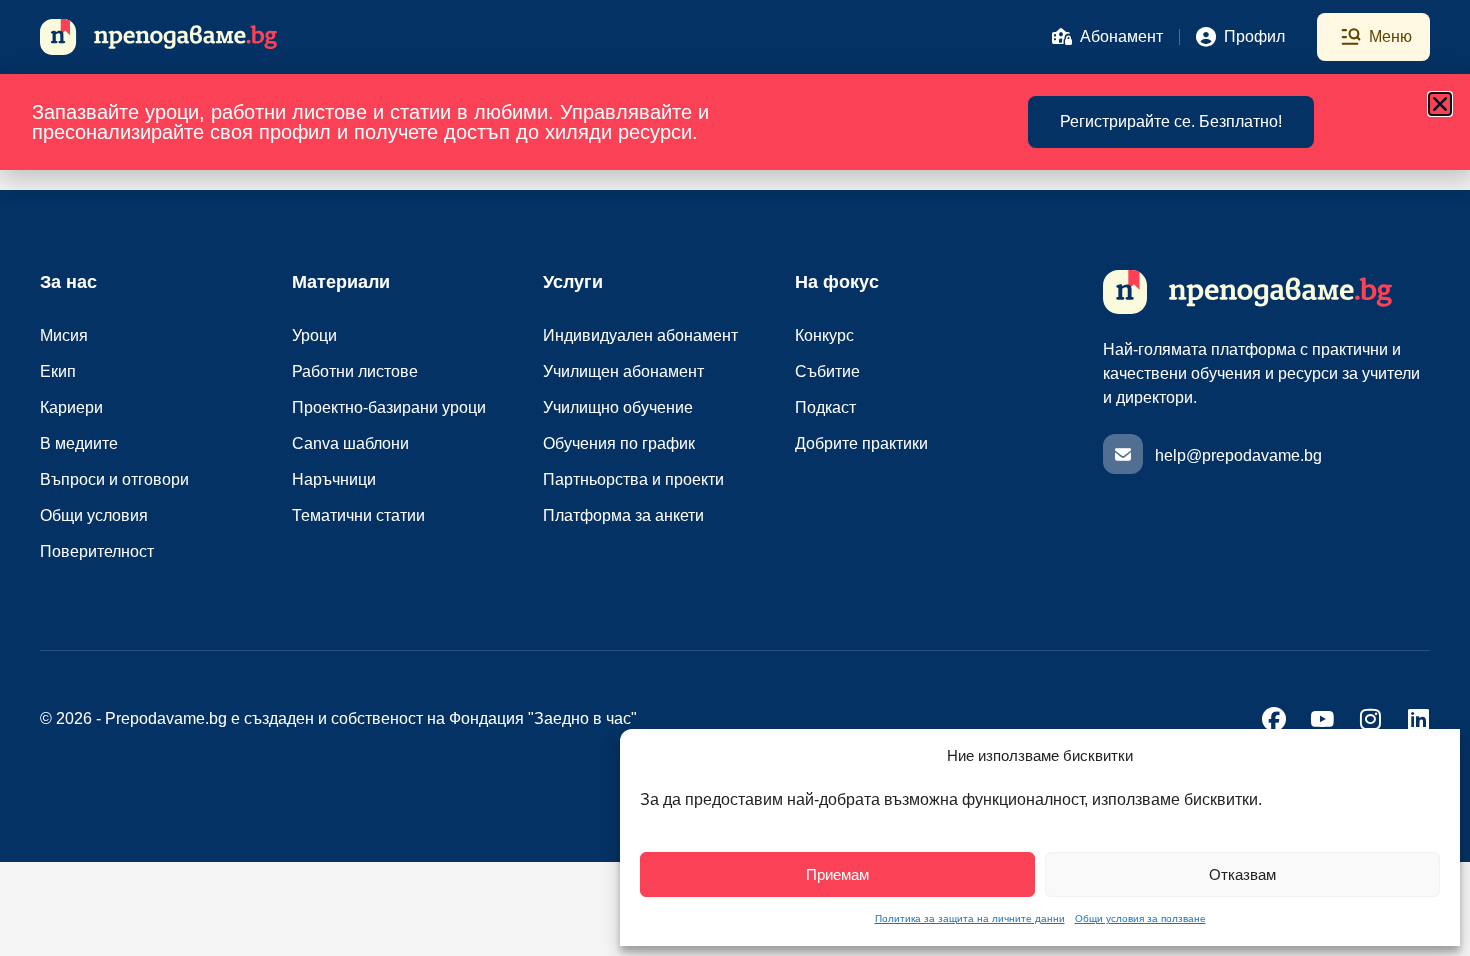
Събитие (827, 371)
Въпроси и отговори (114, 479)
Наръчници (334, 479)
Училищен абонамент (623, 371)
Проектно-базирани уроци (389, 407)
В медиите (79, 443)
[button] (1440, 104)
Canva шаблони (350, 443)
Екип (58, 371)
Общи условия (94, 515)
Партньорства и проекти (633, 479)
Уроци (314, 335)
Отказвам (1242, 874)
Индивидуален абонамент (640, 335)
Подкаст (825, 407)
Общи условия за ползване (1140, 918)
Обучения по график (619, 443)
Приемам (837, 874)
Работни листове (355, 371)
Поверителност (97, 551)
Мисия (64, 335)
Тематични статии (358, 515)
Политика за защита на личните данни (970, 918)
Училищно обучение (618, 407)
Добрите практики (861, 443)
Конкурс (824, 335)
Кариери (71, 407)
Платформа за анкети (623, 515)
